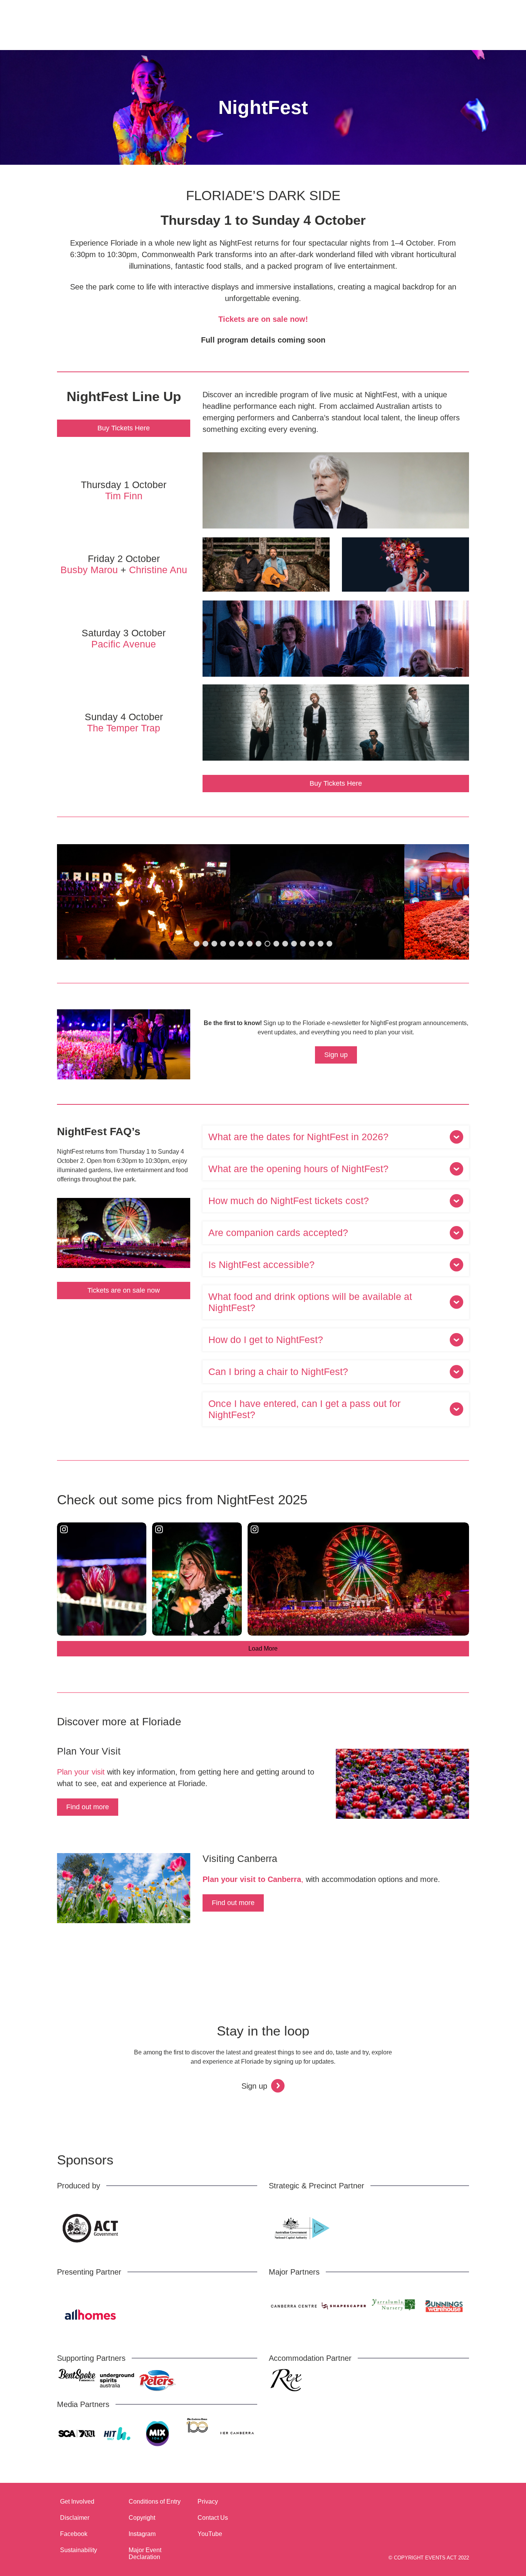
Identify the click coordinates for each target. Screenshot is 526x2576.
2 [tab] (205, 944)
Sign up (336, 1055)
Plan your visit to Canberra (252, 1879)
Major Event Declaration (145, 2553)
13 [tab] (303, 944)
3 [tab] (214, 944)
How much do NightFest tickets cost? (289, 1201)
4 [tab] (223, 944)
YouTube (210, 2534)
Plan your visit (81, 1772)
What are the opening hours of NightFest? (298, 1169)
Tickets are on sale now (124, 1290)
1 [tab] (197, 944)
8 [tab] (259, 944)
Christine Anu (158, 570)
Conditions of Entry (155, 2502)
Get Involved (77, 2502)
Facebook (74, 2534)
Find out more (88, 1807)
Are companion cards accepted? (278, 1233)
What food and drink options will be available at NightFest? (310, 1302)
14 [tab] (312, 944)
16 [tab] (329, 944)
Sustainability (79, 2550)
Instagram (142, 2534)
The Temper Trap (124, 728)
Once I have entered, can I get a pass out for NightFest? (304, 1409)
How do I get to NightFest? (266, 1340)
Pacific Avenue (124, 644)
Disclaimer (75, 2518)
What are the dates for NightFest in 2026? (298, 1137)
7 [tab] (250, 944)
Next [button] (449, 902)
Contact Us (213, 2518)
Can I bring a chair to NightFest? (278, 1372)
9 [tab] (267, 944)
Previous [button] (77, 902)
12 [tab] (294, 944)
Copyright (142, 2518)
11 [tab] (285, 944)
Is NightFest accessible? (261, 1265)
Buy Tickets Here (124, 428)
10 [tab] (276, 944)
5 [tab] (232, 944)
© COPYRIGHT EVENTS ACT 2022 (429, 2558)
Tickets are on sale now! (263, 319)
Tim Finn (124, 496)
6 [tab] (241, 944)
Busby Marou (89, 570)
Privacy (208, 2502)
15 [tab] (321, 944)
